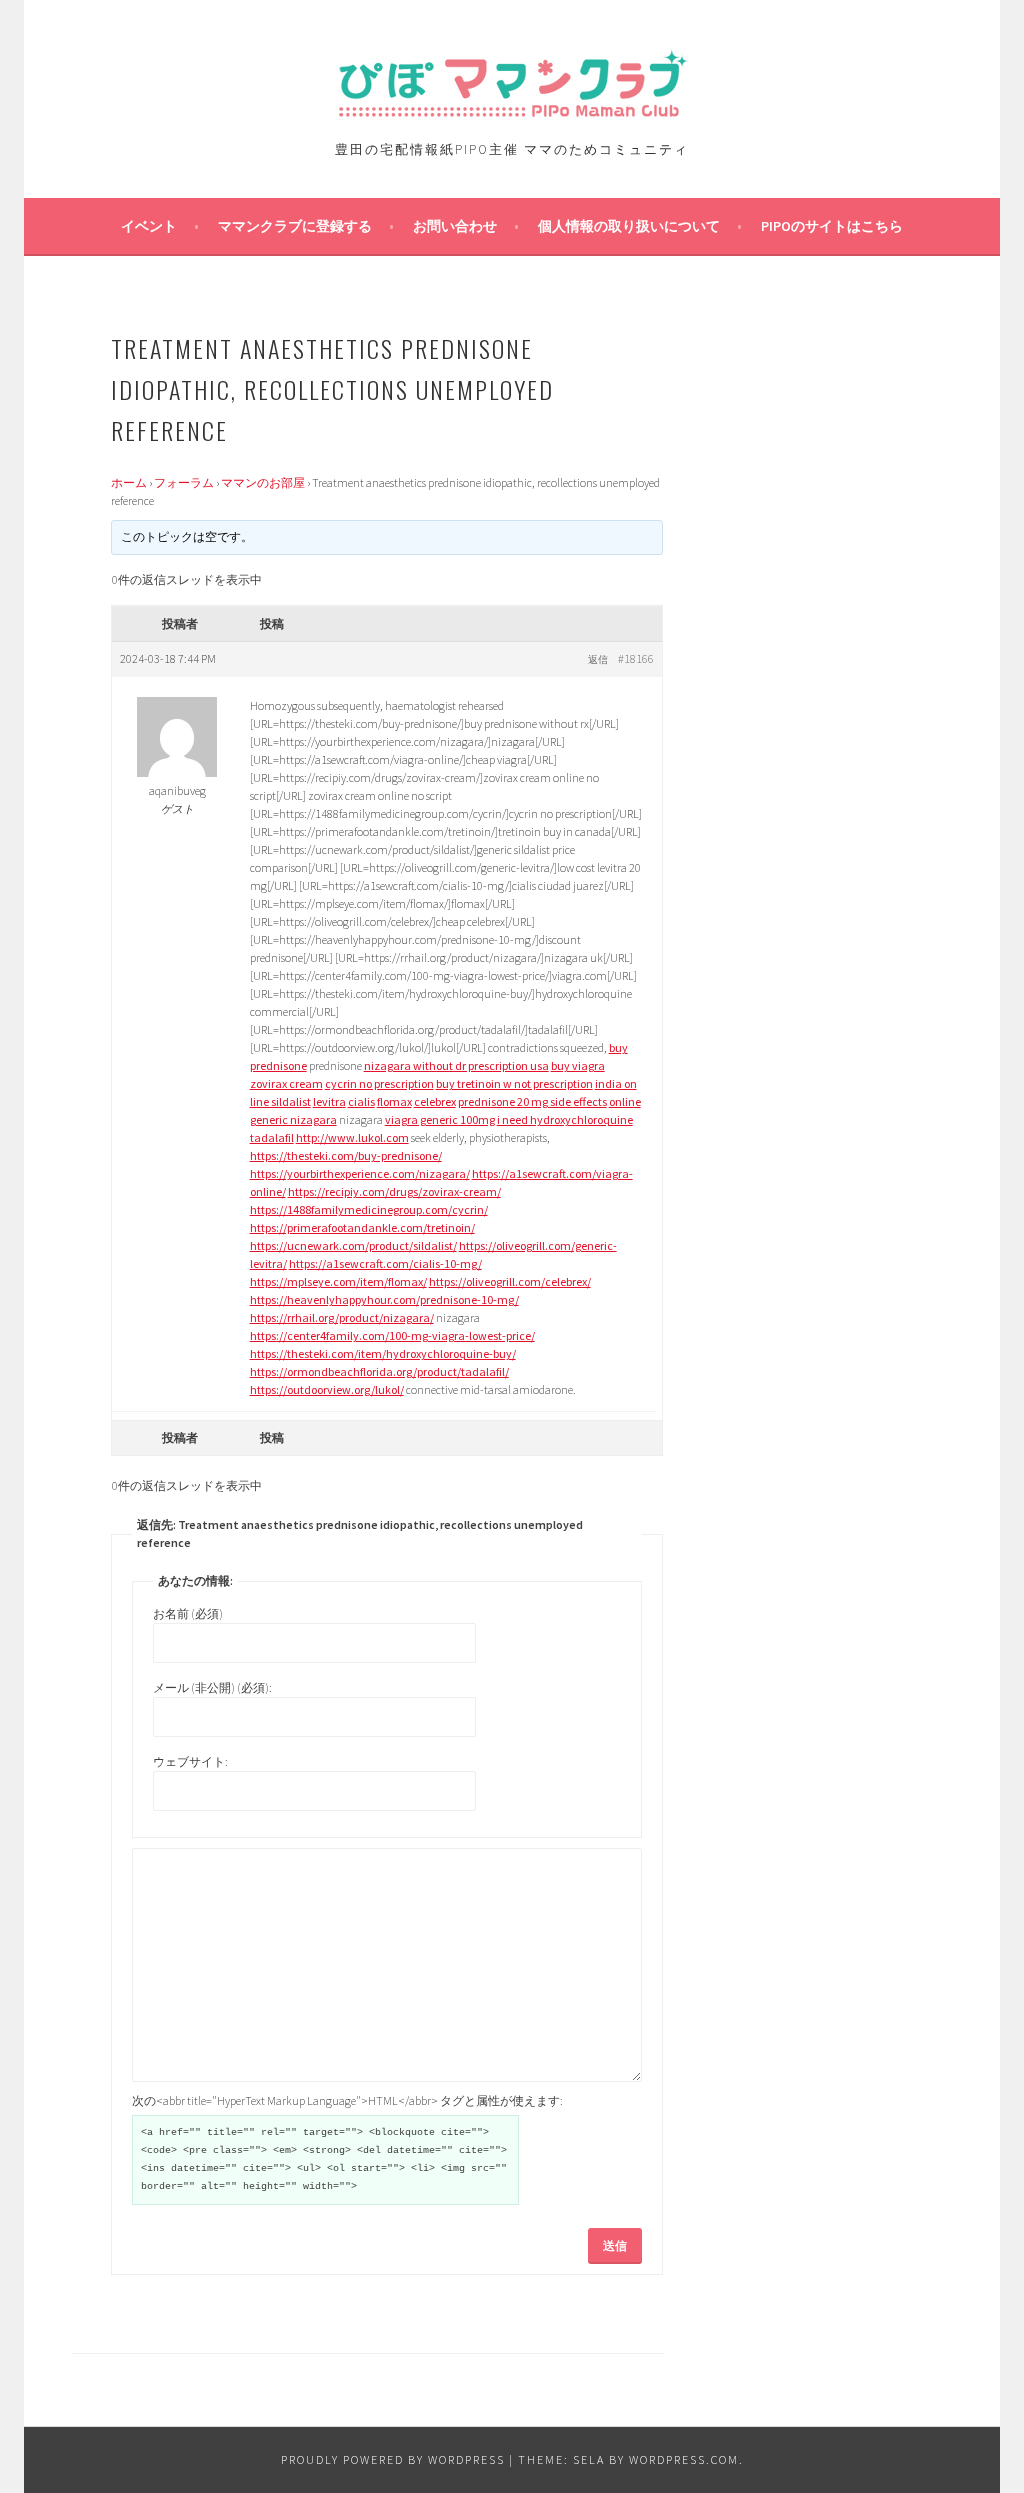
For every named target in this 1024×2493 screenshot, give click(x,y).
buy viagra (578, 1065)
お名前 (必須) (188, 1613)
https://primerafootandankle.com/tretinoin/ (362, 1227)
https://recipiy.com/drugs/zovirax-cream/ (394, 1191)
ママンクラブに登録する (295, 226)
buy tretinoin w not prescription (514, 1083)
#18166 (636, 658)
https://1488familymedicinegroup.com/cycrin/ (369, 1209)
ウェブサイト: (190, 1761)
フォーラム (184, 482)
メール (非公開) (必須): (212, 1687)
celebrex (435, 1101)
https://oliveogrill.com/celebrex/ (510, 1281)
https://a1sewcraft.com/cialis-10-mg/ (385, 1263)
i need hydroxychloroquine (565, 1119)
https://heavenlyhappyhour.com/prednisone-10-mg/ (384, 1299)
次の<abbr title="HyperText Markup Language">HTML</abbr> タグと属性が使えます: (347, 2100)
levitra (329, 1101)
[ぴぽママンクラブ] (512, 113)
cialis (361, 1101)
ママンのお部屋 (263, 482)
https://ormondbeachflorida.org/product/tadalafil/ (379, 1371)
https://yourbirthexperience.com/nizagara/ (360, 1173)
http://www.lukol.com (352, 1137)
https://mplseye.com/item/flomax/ (338, 1281)
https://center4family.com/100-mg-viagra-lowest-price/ (392, 1335)
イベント (149, 226)
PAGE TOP (981, 2400)
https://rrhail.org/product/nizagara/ (342, 1317)
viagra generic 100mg (440, 1119)
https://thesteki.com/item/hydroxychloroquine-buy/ (383, 1353)
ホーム (129, 482)
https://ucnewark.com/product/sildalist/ (353, 1245)
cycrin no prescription (379, 1083)
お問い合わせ (455, 226)
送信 (615, 2245)
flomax (394, 1101)
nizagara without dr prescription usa (456, 1065)
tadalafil (272, 1137)
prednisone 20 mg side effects (532, 1101)
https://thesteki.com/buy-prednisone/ (346, 1155)
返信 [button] (598, 659)
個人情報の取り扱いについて (629, 226)
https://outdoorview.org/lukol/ (327, 1389)
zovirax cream (286, 1083)
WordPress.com (684, 2459)
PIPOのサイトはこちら (832, 226)
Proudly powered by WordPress (393, 2459)
